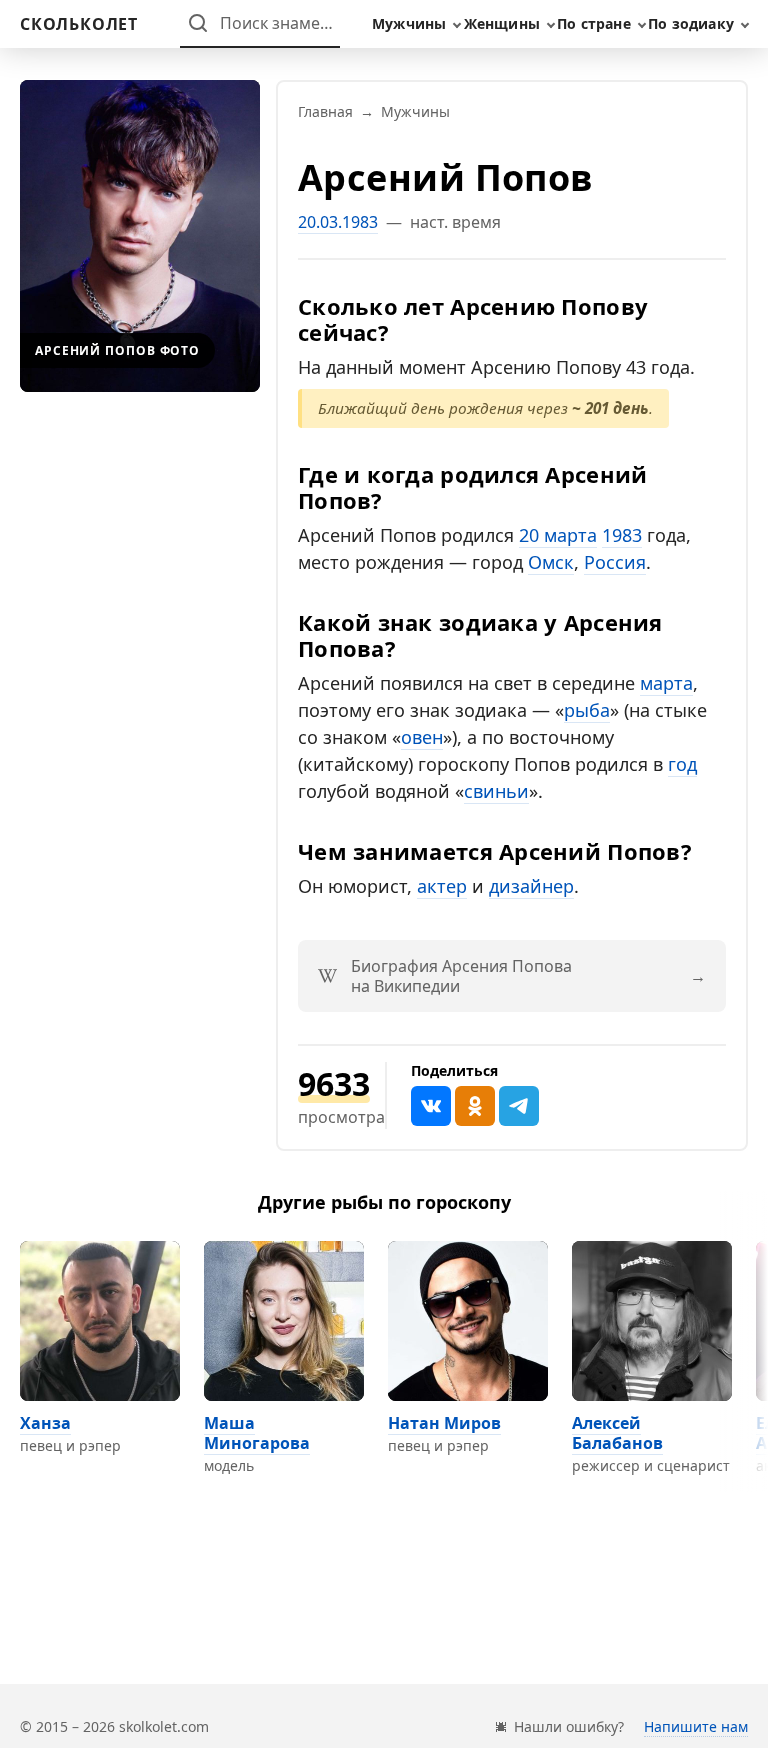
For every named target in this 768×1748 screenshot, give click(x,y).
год (682, 764)
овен (422, 737)
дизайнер (531, 886)
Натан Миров (444, 1423)
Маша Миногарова (257, 1433)
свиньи (496, 791)
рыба (587, 710)
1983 (622, 535)
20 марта (558, 535)
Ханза (45, 1423)
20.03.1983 (338, 222)
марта (666, 683)
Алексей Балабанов (617, 1433)
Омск (551, 562)
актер (442, 886)
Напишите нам (696, 1726)
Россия (615, 562)
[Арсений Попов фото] (140, 236)
